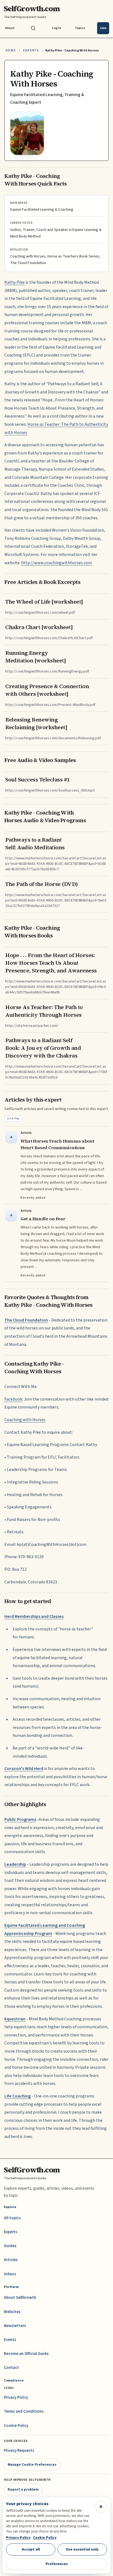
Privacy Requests (19, 2451)
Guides (10, 2246)
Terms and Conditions (24, 2411)
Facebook (13, 1399)
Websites (12, 2312)
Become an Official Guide (26, 2354)
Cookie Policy (16, 2426)
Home (11, 50)
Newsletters (15, 2326)
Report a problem (23, 2489)
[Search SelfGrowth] (33, 28)
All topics (12, 2218)
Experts (31, 50)
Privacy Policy (16, 2397)
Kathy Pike (15, 282)
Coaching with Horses (25, 1420)
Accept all (31, 2549)
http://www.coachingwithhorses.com (56, 563)
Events (10, 2340)
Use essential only (82, 2549)
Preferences (57, 2564)
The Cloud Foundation (26, 1320)
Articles (11, 2260)
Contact (11, 2368)
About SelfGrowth (20, 2298)
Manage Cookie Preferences (32, 2465)
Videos (10, 2274)
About (10, 28)
